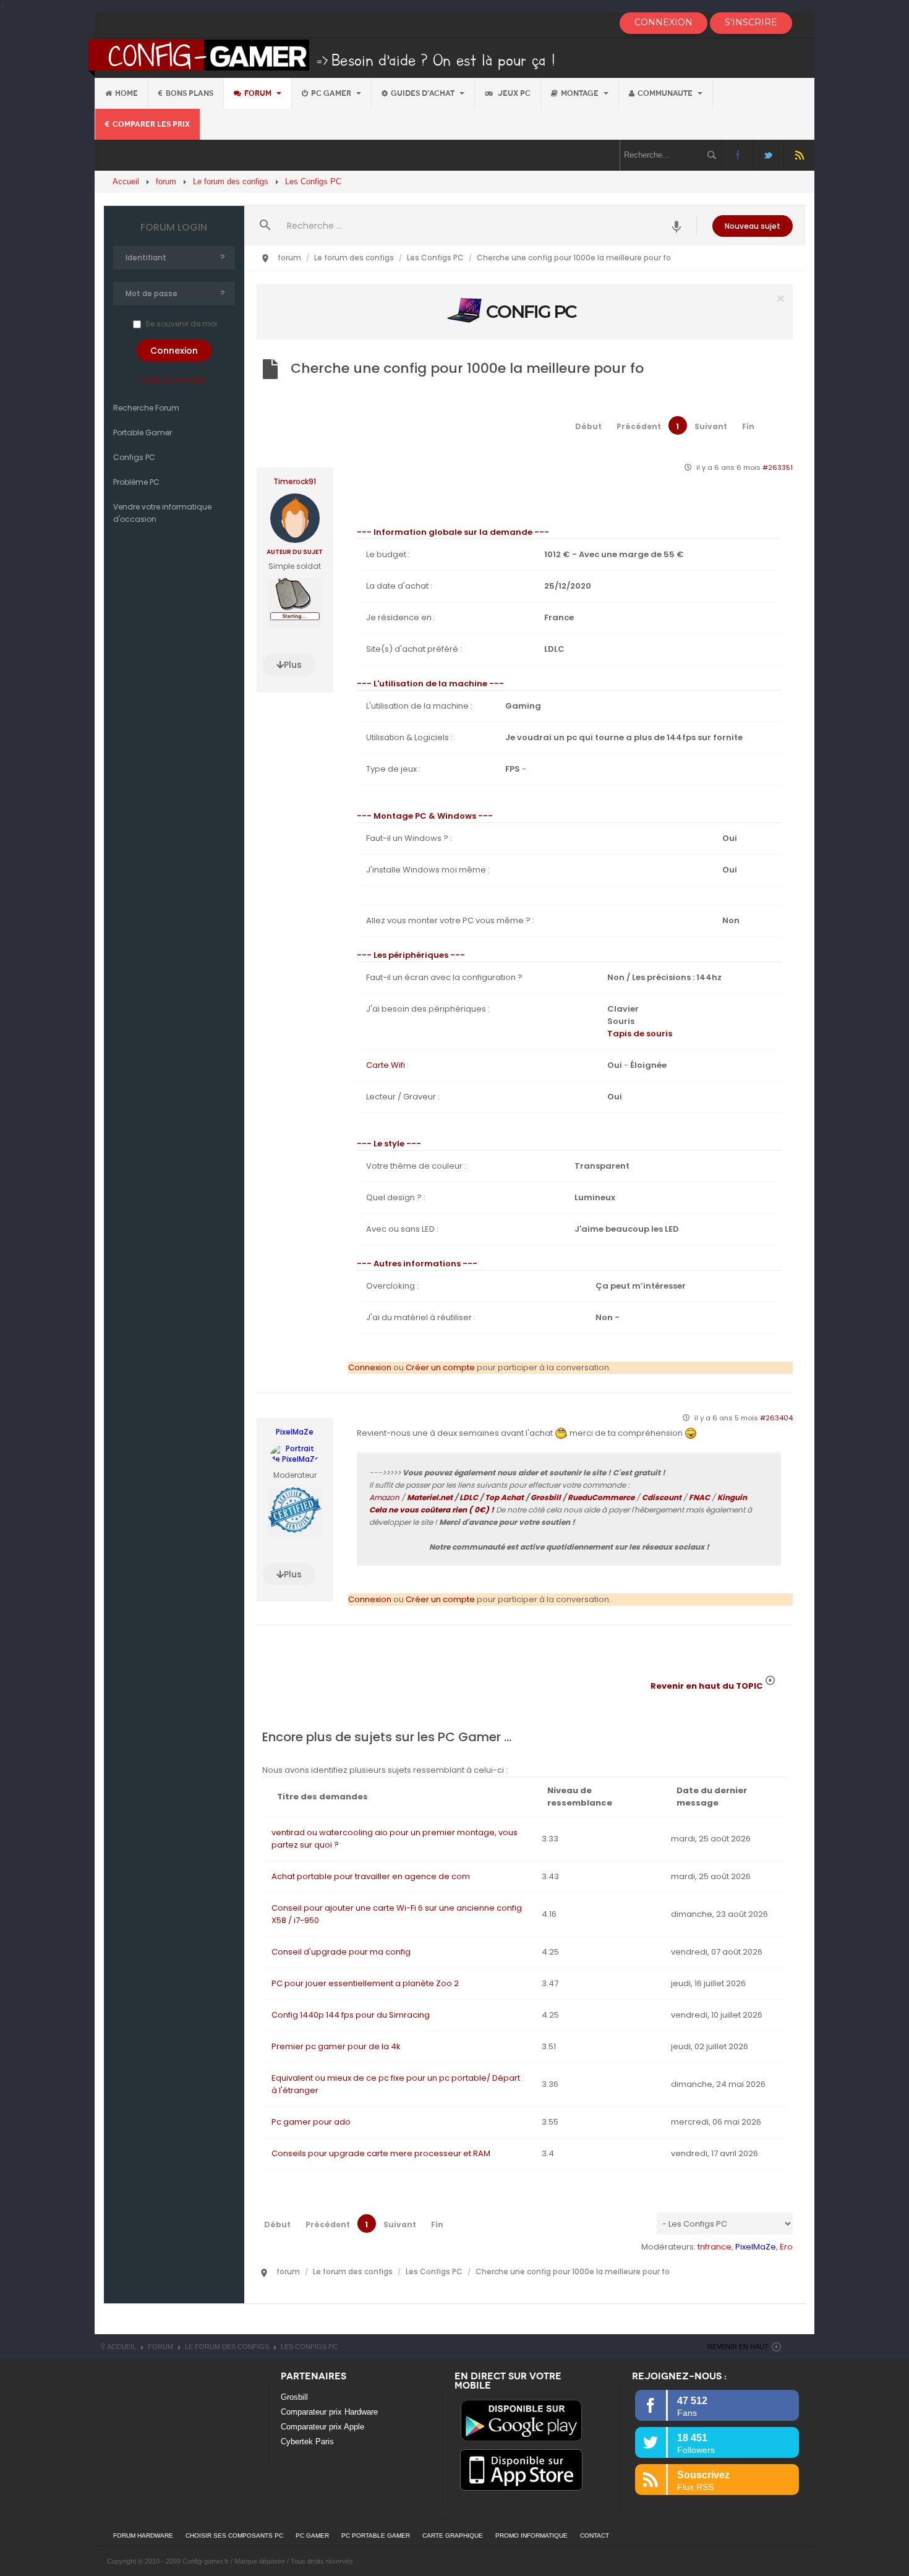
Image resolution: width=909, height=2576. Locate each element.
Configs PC (134, 457)
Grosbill (546, 1497)
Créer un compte (174, 380)
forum (259, 93)
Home (126, 93)
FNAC (699, 1497)
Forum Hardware (143, 2535)
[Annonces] (677, 225)
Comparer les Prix (151, 124)
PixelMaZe (295, 1432)
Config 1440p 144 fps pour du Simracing (351, 2015)
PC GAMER (312, 2535)
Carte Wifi (386, 1065)
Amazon (384, 1497)
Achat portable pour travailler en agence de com (371, 1876)
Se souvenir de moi (181, 324)
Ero (786, 2247)
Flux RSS (799, 155)
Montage (581, 93)
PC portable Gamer (376, 2535)
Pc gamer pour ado (311, 2122)
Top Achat (504, 1497)
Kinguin (732, 1497)
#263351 (778, 467)
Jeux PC (513, 93)
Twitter (768, 155)
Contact (595, 2535)
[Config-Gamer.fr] (322, 57)
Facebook (737, 155)
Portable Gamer (143, 433)
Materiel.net (430, 1497)
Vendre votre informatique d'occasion (162, 513)
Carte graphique (453, 2535)
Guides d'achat (424, 93)
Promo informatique (531, 2535)
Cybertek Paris (307, 2442)
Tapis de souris (640, 1034)
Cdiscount (662, 1497)
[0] (524, 311)
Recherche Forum (146, 408)
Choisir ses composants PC (234, 2535)
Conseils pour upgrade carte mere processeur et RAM (381, 2153)
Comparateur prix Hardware (329, 2412)
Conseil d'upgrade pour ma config (341, 1952)
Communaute (666, 93)
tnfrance (715, 2247)
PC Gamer (332, 93)
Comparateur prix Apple (322, 2427)
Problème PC (136, 482)
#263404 (776, 1418)
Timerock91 (295, 482)
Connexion (370, 1367)
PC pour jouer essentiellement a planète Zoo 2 (365, 1983)
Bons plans (190, 93)
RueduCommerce (601, 1497)
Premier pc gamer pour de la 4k (336, 2046)
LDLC (469, 1497)
